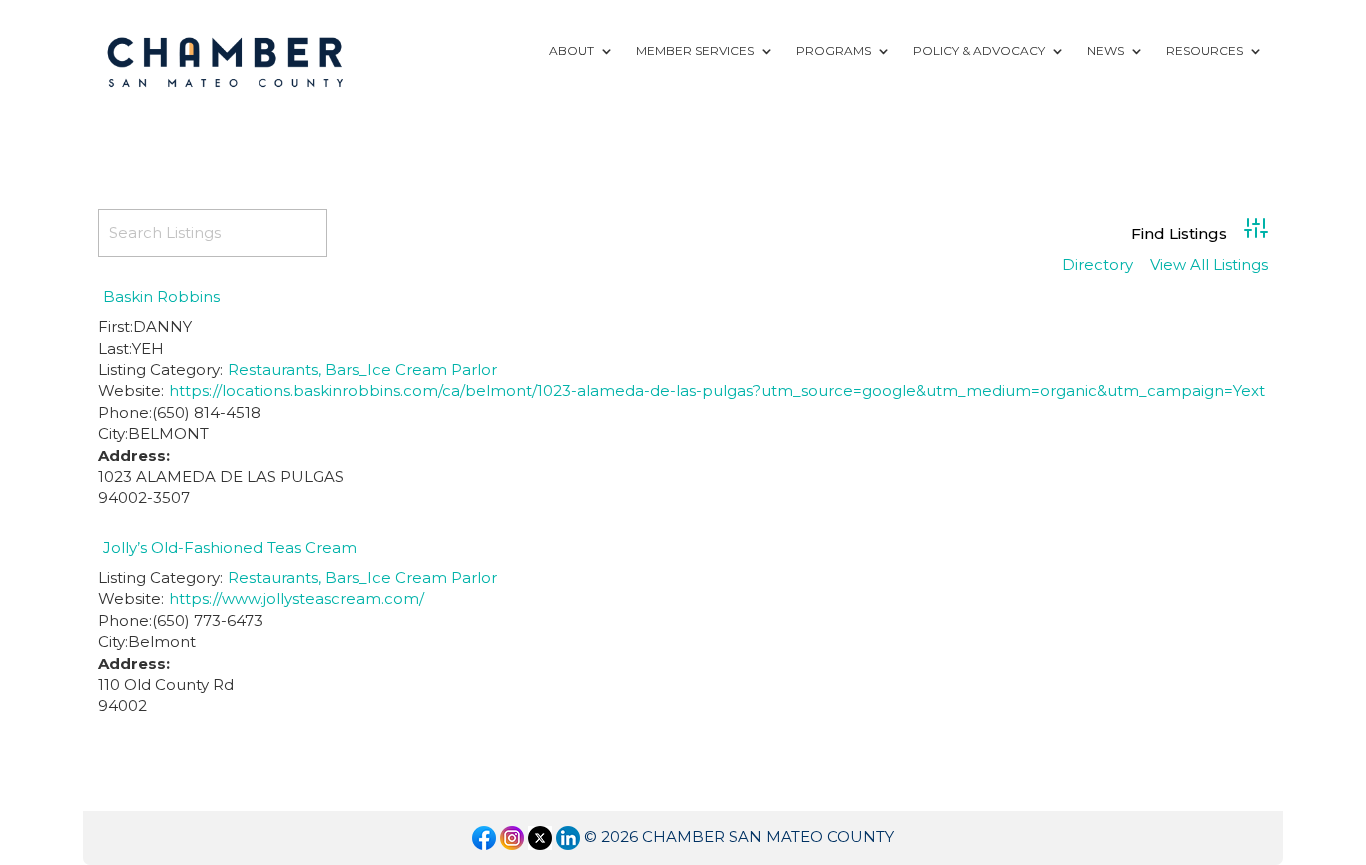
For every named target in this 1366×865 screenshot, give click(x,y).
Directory (1097, 265)
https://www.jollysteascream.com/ (296, 598)
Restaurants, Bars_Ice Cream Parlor (362, 369)
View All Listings (1209, 265)
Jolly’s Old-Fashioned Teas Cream (230, 547)
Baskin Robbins (161, 296)
